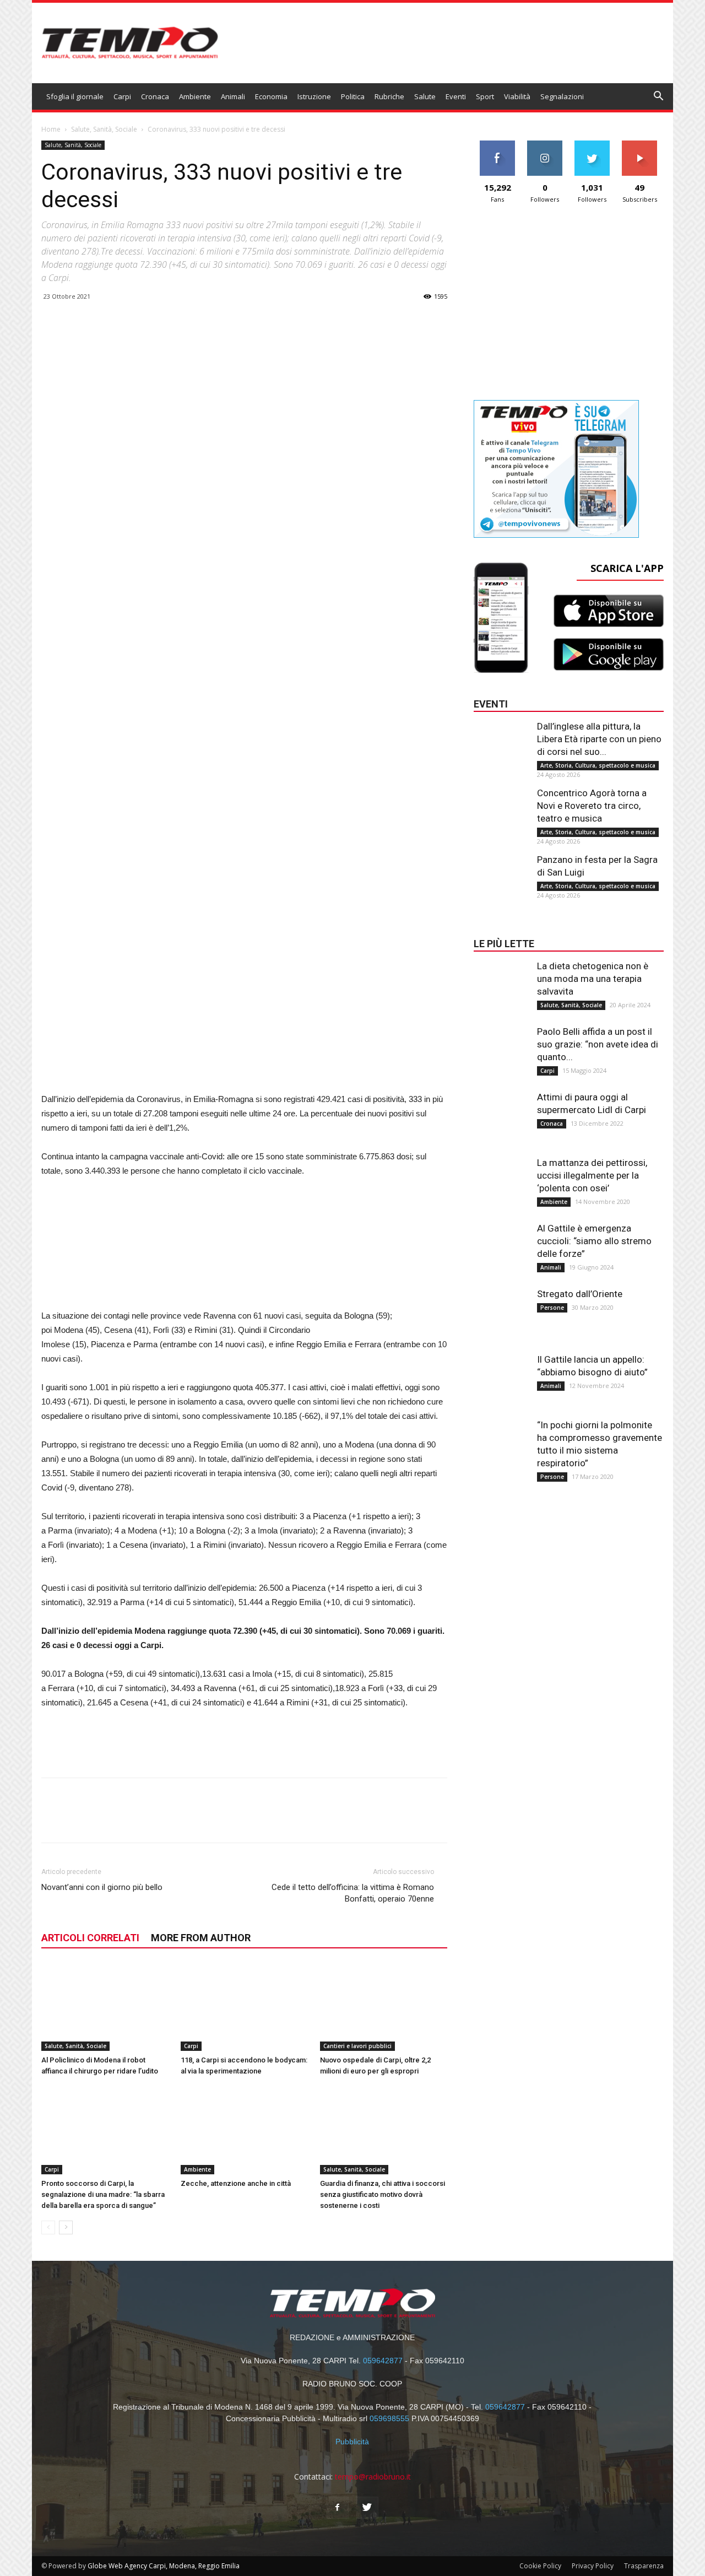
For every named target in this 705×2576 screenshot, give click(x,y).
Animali (233, 96)
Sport (485, 96)
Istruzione (314, 96)
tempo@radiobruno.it (373, 2477)
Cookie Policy (540, 2566)
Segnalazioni (562, 96)
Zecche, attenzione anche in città (236, 2183)
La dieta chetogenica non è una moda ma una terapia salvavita (593, 979)
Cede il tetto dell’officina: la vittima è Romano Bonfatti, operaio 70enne (353, 1893)
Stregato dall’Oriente (580, 1294)
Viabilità (517, 96)
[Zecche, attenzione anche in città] (245, 2130)
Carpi (122, 96)
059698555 (389, 2418)
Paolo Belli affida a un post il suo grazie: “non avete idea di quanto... (598, 1044)
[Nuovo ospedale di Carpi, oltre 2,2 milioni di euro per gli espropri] (384, 2007)
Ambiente (195, 96)
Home (51, 129)
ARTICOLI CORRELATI (90, 1938)
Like (498, 145)
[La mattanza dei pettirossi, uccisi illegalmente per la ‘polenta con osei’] (501, 1179)
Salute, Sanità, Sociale (104, 129)
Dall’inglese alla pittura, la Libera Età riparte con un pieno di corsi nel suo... (599, 739)
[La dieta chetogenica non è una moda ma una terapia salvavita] (501, 982)
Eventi (456, 96)
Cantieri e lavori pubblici (357, 2046)
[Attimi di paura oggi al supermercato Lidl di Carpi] (501, 1113)
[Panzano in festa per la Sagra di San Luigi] (501, 876)
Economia (271, 96)
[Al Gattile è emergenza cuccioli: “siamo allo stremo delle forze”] (501, 1244)
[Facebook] (338, 2508)
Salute (425, 96)
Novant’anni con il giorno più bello (102, 1887)
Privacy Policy (593, 2566)
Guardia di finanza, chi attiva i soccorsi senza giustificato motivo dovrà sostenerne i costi (383, 2194)
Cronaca (155, 96)
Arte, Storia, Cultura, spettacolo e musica (598, 765)
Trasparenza (644, 2566)
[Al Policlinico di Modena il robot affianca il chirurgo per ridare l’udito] (105, 2007)
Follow (545, 145)
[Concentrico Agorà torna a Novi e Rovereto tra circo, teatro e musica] (501, 809)
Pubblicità (352, 2442)
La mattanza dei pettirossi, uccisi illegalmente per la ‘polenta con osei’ (592, 1175)
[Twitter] (367, 2508)
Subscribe (639, 145)
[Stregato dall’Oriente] (501, 1310)
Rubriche (389, 96)
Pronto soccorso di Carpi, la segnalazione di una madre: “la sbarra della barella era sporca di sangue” (103, 2194)
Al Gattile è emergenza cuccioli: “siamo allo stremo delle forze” (594, 1241)
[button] (659, 97)
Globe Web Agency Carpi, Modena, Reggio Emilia (164, 2566)
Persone (552, 1308)
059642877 (383, 2361)
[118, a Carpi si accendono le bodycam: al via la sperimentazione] (245, 2007)
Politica (353, 96)
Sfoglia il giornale (75, 96)
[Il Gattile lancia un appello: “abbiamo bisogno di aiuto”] (501, 1375)
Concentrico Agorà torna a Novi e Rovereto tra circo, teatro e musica (592, 806)
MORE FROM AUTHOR (201, 1938)
